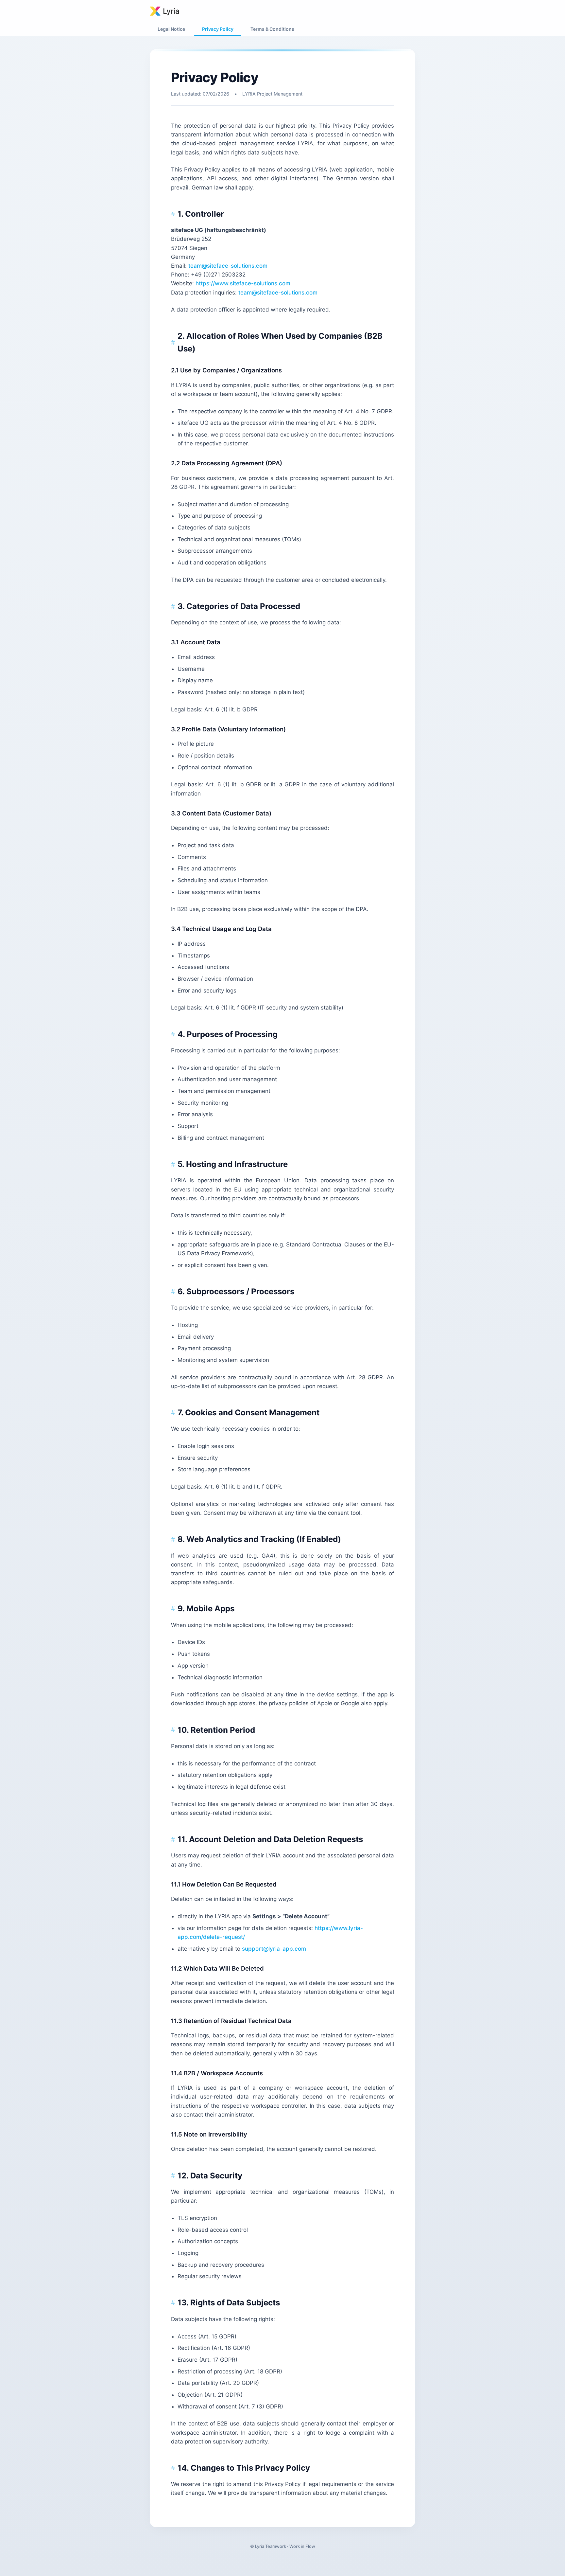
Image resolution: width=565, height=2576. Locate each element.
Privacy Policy (218, 29)
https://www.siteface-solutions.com (243, 283)
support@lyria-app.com (274, 1949)
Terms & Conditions (272, 29)
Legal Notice (171, 29)
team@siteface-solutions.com (228, 266)
